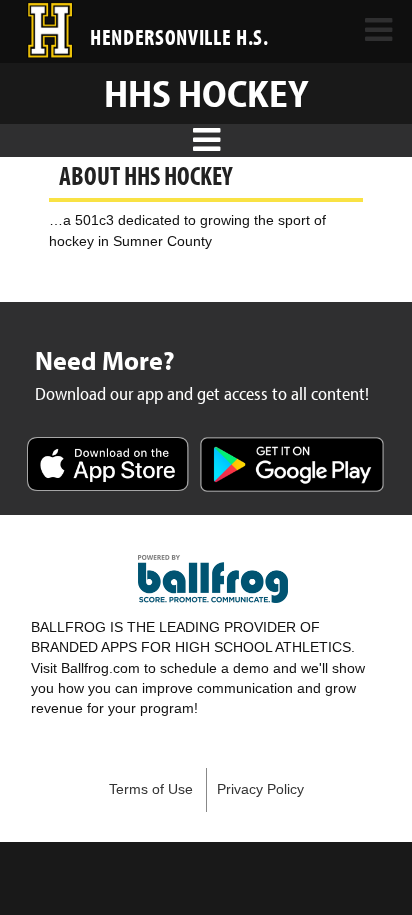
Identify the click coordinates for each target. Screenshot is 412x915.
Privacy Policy (260, 789)
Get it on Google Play (292, 466)
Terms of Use (151, 789)
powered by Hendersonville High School (213, 579)
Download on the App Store (108, 466)
